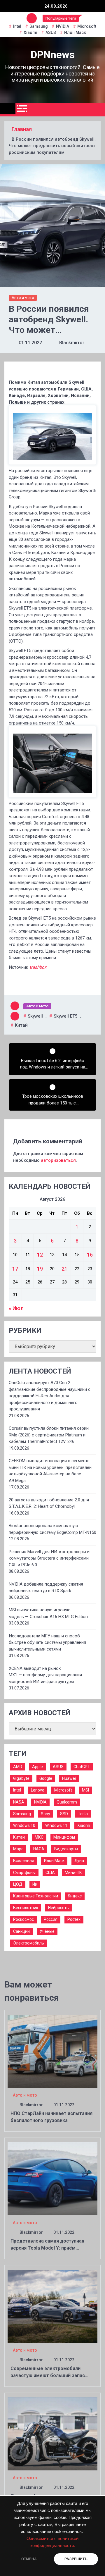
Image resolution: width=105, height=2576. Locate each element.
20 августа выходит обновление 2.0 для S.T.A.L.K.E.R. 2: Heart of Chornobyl (49, 1503)
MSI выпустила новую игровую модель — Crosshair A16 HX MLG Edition (48, 1613)
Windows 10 (24, 1825)
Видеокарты (66, 1849)
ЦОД (18, 1884)
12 (40, 1255)
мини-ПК (73, 1873)
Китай (21, 1025)
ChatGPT (82, 1767)
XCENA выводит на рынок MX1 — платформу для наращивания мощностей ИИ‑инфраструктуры (45, 1675)
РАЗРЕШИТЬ (76, 2559)
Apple (37, 1767)
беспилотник (26, 1908)
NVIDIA (63, 26)
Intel (17, 26)
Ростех (74, 1919)
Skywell (35, 1016)
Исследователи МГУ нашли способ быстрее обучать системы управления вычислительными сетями (47, 1643)
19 (40, 1269)
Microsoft (87, 26)
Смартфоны (24, 1873)
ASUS (51, 32)
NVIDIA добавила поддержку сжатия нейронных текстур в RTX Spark (46, 1588)
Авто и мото (23, 298)
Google (46, 1778)
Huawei (69, 1778)
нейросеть (58, 1908)
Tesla (83, 1814)
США (50, 1873)
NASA (19, 1802)
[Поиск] (98, 110)
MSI (85, 1790)
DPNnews (53, 55)
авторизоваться (58, 1160)
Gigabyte (21, 1778)
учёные (47, 1931)
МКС (39, 1837)
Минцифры (64, 1837)
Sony (45, 1814)
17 (15, 1269)
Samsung (39, 26)
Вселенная (24, 1861)
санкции (21, 1931)
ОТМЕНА (29, 2559)
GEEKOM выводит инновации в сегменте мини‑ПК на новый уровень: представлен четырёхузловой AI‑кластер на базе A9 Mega (50, 1471)
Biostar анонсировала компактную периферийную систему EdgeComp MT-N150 (52, 1529)
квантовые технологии (36, 1896)
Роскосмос (23, 1919)
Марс (18, 1849)
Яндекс (75, 1896)
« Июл (16, 1308)
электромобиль (29, 1943)
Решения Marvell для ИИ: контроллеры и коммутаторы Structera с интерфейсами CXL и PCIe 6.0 (49, 1558)
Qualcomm (67, 1802)
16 (90, 1255)
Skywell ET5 (66, 1016)
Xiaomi (30, 32)
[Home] (8, 109)
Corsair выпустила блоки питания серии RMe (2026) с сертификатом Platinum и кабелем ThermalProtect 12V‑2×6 (49, 1435)
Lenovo (38, 1790)
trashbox (38, 967)
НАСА (39, 1849)
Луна (79, 1861)
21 (64, 1269)
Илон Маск (75, 32)
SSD (64, 1814)
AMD (18, 1767)
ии (35, 1884)
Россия (51, 1919)
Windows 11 (56, 1825)
